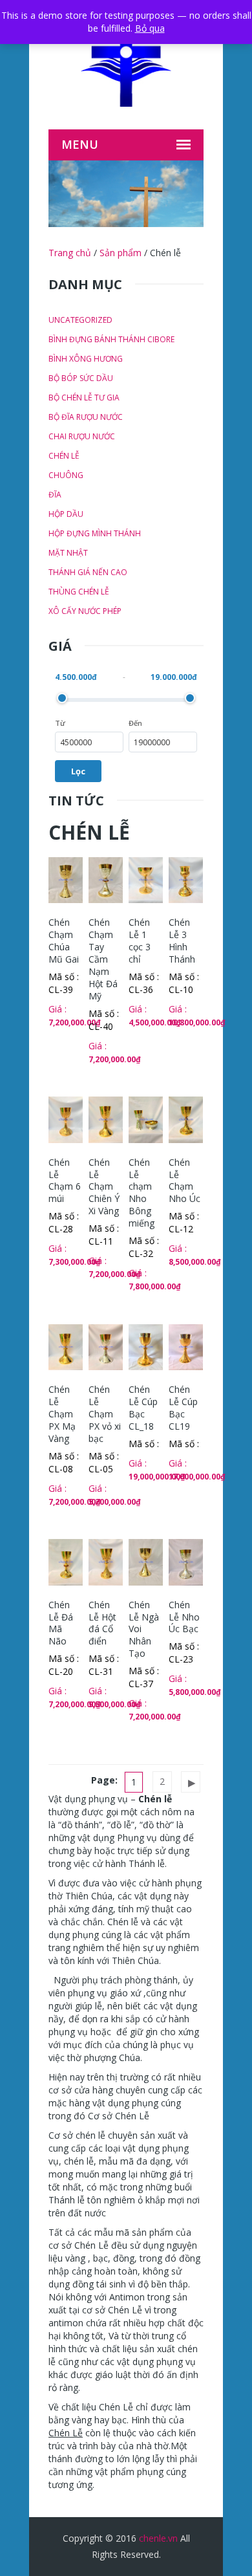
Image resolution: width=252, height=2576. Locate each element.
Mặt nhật (68, 553)
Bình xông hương (86, 359)
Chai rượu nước (82, 436)
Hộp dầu (66, 514)
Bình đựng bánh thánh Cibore (111, 339)
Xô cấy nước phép (85, 611)
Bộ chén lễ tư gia (84, 398)
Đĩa (55, 495)
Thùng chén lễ (79, 592)
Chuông (66, 475)
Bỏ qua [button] (150, 28)
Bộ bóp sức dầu (81, 378)
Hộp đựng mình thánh (95, 533)
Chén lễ (64, 456)
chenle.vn (158, 2538)
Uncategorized (80, 320)
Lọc (78, 771)
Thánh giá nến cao (88, 572)
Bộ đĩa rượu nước (86, 417)
